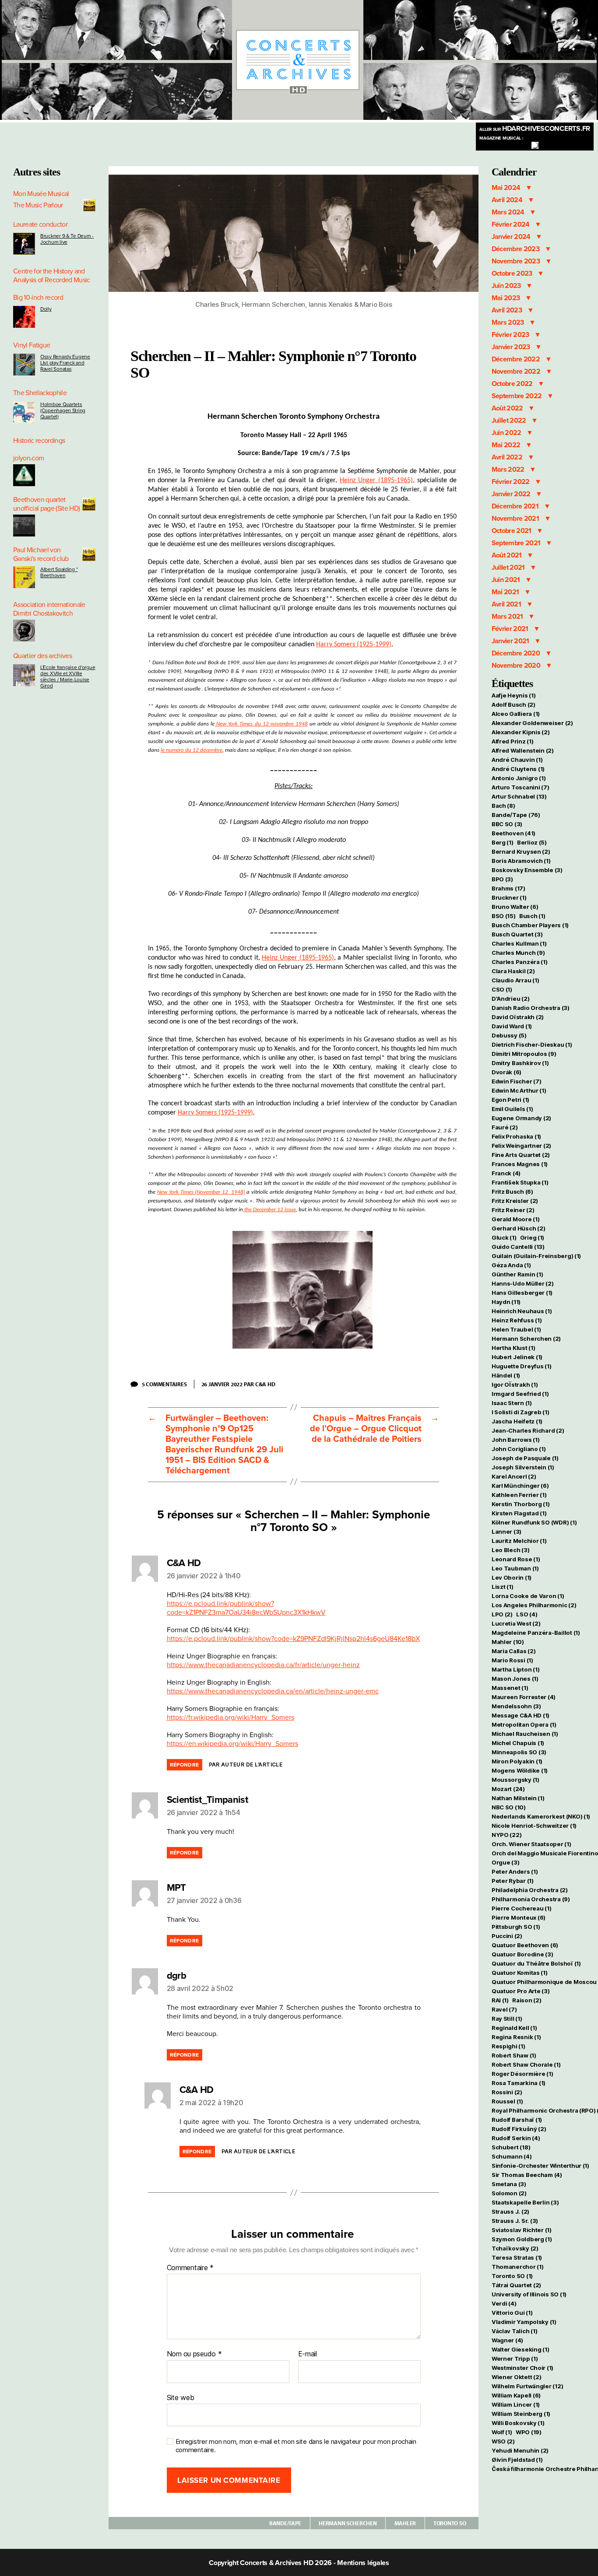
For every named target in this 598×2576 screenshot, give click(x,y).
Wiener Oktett (516, 2377)
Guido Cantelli (518, 1247)
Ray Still (507, 2019)
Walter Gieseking (521, 2349)
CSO (502, 989)
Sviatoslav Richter (522, 2230)
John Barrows (516, 1440)
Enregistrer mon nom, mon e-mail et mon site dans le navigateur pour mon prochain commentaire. (296, 2446)
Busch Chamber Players (530, 925)
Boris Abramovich (521, 861)
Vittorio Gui (512, 2313)
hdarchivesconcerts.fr (535, 129)
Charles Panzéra (520, 962)
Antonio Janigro (519, 778)
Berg (503, 842)
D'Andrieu (511, 999)
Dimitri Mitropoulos (524, 1054)
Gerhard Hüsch (518, 1228)
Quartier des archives (42, 656)
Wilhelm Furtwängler (528, 2386)
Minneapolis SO (519, 1752)
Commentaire (190, 2268)
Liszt (503, 1587)
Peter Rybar (513, 1881)
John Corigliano (519, 1449)
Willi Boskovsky (518, 2423)
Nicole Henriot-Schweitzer (534, 1826)
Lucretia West (516, 1623)
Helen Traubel (516, 1329)
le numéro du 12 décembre (192, 750)
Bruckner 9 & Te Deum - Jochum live (67, 239)
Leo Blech (511, 1550)
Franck (506, 1173)
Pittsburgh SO (516, 1927)
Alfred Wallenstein (523, 750)
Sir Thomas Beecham (527, 2175)
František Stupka (520, 1182)
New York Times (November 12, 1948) (201, 1192)
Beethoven (514, 833)
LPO (502, 1614)
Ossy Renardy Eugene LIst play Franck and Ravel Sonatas (65, 363)
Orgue (506, 1862)
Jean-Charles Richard (528, 1430)
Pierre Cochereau (522, 1908)
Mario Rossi (512, 1660)
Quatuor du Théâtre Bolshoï (536, 1963)
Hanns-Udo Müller (523, 1283)
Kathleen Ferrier (519, 1495)
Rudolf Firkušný (519, 2129)
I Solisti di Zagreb (521, 1412)
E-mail (308, 2354)
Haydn (506, 1302)
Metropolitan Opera (524, 1724)
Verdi (504, 2303)
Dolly (46, 309)
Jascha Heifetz (517, 1421)
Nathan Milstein (518, 1798)
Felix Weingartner (521, 1146)
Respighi (508, 2046)
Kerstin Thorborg (521, 1504)
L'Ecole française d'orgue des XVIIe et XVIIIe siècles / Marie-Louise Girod (68, 676)
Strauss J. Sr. (515, 2221)
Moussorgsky (515, 1780)
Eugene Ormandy (521, 1118)
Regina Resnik (516, 2037)
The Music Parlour (38, 205)
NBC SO (509, 1807)
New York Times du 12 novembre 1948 (261, 724)
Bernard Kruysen (521, 852)
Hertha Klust (514, 1348)
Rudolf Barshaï (517, 2120)
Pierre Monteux (519, 1917)
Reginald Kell (514, 2028)
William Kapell (516, 2395)
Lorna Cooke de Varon (528, 1596)
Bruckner (509, 897)
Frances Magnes (520, 1164)
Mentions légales (363, 2563)
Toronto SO (450, 2523)
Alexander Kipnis (521, 732)
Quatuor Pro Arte (521, 1991)
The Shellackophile (40, 393)
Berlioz (532, 842)
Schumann (512, 2156)
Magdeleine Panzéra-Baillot (536, 1633)
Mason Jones (515, 1679)
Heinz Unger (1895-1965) (376, 480)
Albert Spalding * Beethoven (59, 572)
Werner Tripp (515, 2359)
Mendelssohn (516, 1706)
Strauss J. (510, 2212)
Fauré (505, 1127)
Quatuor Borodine (522, 1954)
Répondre (185, 1765)
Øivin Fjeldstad (517, 2460)
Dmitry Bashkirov (520, 1063)
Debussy (509, 1035)
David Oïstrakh (518, 1017)
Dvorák (507, 1072)
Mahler (405, 2523)
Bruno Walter (515, 907)
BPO (502, 879)
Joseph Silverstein (523, 1467)
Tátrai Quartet (516, 2285)
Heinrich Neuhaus (522, 1311)
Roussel (507, 2101)
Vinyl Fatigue (32, 345)
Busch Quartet (517, 934)
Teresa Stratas (517, 2257)
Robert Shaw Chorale (526, 2064)
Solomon (509, 2193)
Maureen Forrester (524, 1697)
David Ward (512, 1026)
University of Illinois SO (529, 2294)
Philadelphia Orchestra (530, 1890)
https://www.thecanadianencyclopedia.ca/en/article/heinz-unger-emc (273, 1691)
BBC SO (507, 824)
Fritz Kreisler (515, 1201)
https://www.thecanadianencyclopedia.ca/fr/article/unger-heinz (263, 1665)
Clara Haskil (513, 971)
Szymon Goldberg (522, 2239)
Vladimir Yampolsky (524, 2322)
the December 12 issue (269, 1210)
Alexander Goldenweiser (532, 723)
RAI (500, 2000)
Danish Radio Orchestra (531, 1008)
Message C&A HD (521, 1715)
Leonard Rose (516, 1559)
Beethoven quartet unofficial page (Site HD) (46, 504)
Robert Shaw (514, 2055)
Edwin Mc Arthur (519, 1090)
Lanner (507, 1532)
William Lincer (516, 2404)
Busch (532, 916)
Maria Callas (514, 1651)
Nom (174, 2354)
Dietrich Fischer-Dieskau (532, 1044)
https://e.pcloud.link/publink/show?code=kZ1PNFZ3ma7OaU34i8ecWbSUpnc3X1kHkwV (246, 1608)
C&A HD (265, 1384)
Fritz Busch (512, 1192)
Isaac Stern (512, 1403)
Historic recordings (39, 441)
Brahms (508, 888)
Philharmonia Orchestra (531, 1899)
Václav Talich (514, 2331)
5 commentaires (168, 1384)
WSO (503, 2441)
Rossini (507, 2092)
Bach (503, 806)
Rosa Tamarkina (519, 2083)
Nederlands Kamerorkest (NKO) (541, 1816)
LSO (527, 1614)
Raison (527, 2000)
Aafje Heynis (514, 695)
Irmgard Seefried (520, 1394)
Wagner (507, 2340)
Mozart (508, 1789)
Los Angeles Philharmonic (534, 1605)
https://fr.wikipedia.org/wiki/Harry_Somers (230, 1717)
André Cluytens (518, 769)
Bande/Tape (285, 2523)
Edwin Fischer (516, 1081)
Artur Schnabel (519, 796)
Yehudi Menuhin (520, 2450)
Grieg (532, 1237)
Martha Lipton (515, 1669)
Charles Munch (518, 953)
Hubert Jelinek (517, 1357)
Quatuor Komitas (520, 1973)
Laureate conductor (40, 224)
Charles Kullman (519, 943)
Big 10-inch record (38, 298)
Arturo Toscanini (521, 787)
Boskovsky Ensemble (527, 870)
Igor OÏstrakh (515, 1384)
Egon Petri (510, 1100)
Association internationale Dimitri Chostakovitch (49, 609)
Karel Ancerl (514, 1476)
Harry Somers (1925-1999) (354, 645)
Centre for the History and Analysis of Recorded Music (52, 276)
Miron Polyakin (517, 1761)
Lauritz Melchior (519, 1541)
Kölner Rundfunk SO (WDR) (534, 1522)
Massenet (510, 1688)
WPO (529, 2432)
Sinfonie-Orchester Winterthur (540, 2166)
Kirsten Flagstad (519, 1513)
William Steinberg (521, 2414)
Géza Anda (511, 1265)
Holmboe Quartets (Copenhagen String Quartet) (63, 410)
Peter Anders (515, 1872)
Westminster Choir (522, 2368)
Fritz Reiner (513, 1210)
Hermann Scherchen (348, 2523)
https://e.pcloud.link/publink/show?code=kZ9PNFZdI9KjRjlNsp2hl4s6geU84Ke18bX (293, 1639)
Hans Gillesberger (522, 1293)
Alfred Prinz (513, 741)
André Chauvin (517, 760)
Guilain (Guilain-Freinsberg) (536, 1256)
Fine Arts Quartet (521, 1155)
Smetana (509, 2184)
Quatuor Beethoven (525, 1945)
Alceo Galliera (516, 714)
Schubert (511, 2147)
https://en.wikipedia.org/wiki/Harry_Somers (232, 1744)
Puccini (507, 1936)
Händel (506, 1375)
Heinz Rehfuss (517, 1320)
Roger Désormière (522, 2074)
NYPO (507, 1835)
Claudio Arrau (515, 980)
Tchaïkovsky (515, 2248)
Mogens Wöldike (520, 1770)
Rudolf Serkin (516, 2138)
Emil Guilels (512, 1109)
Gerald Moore (516, 1219)
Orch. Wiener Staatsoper (531, 1844)
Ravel (504, 2009)
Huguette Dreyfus (522, 1366)
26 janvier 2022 (222, 1384)
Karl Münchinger (520, 1486)
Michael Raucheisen (525, 1734)
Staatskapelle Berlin (525, 2202)
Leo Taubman (515, 1568)
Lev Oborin (512, 1577)
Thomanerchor (518, 2267)
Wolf (502, 2432)
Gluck (504, 1237)
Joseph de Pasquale (525, 1458)
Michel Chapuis (518, 1743)
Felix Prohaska (516, 1136)
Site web (181, 2397)
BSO (504, 916)
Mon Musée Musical (41, 194)
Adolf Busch (514, 704)
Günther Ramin (517, 1274)
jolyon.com (28, 458)
